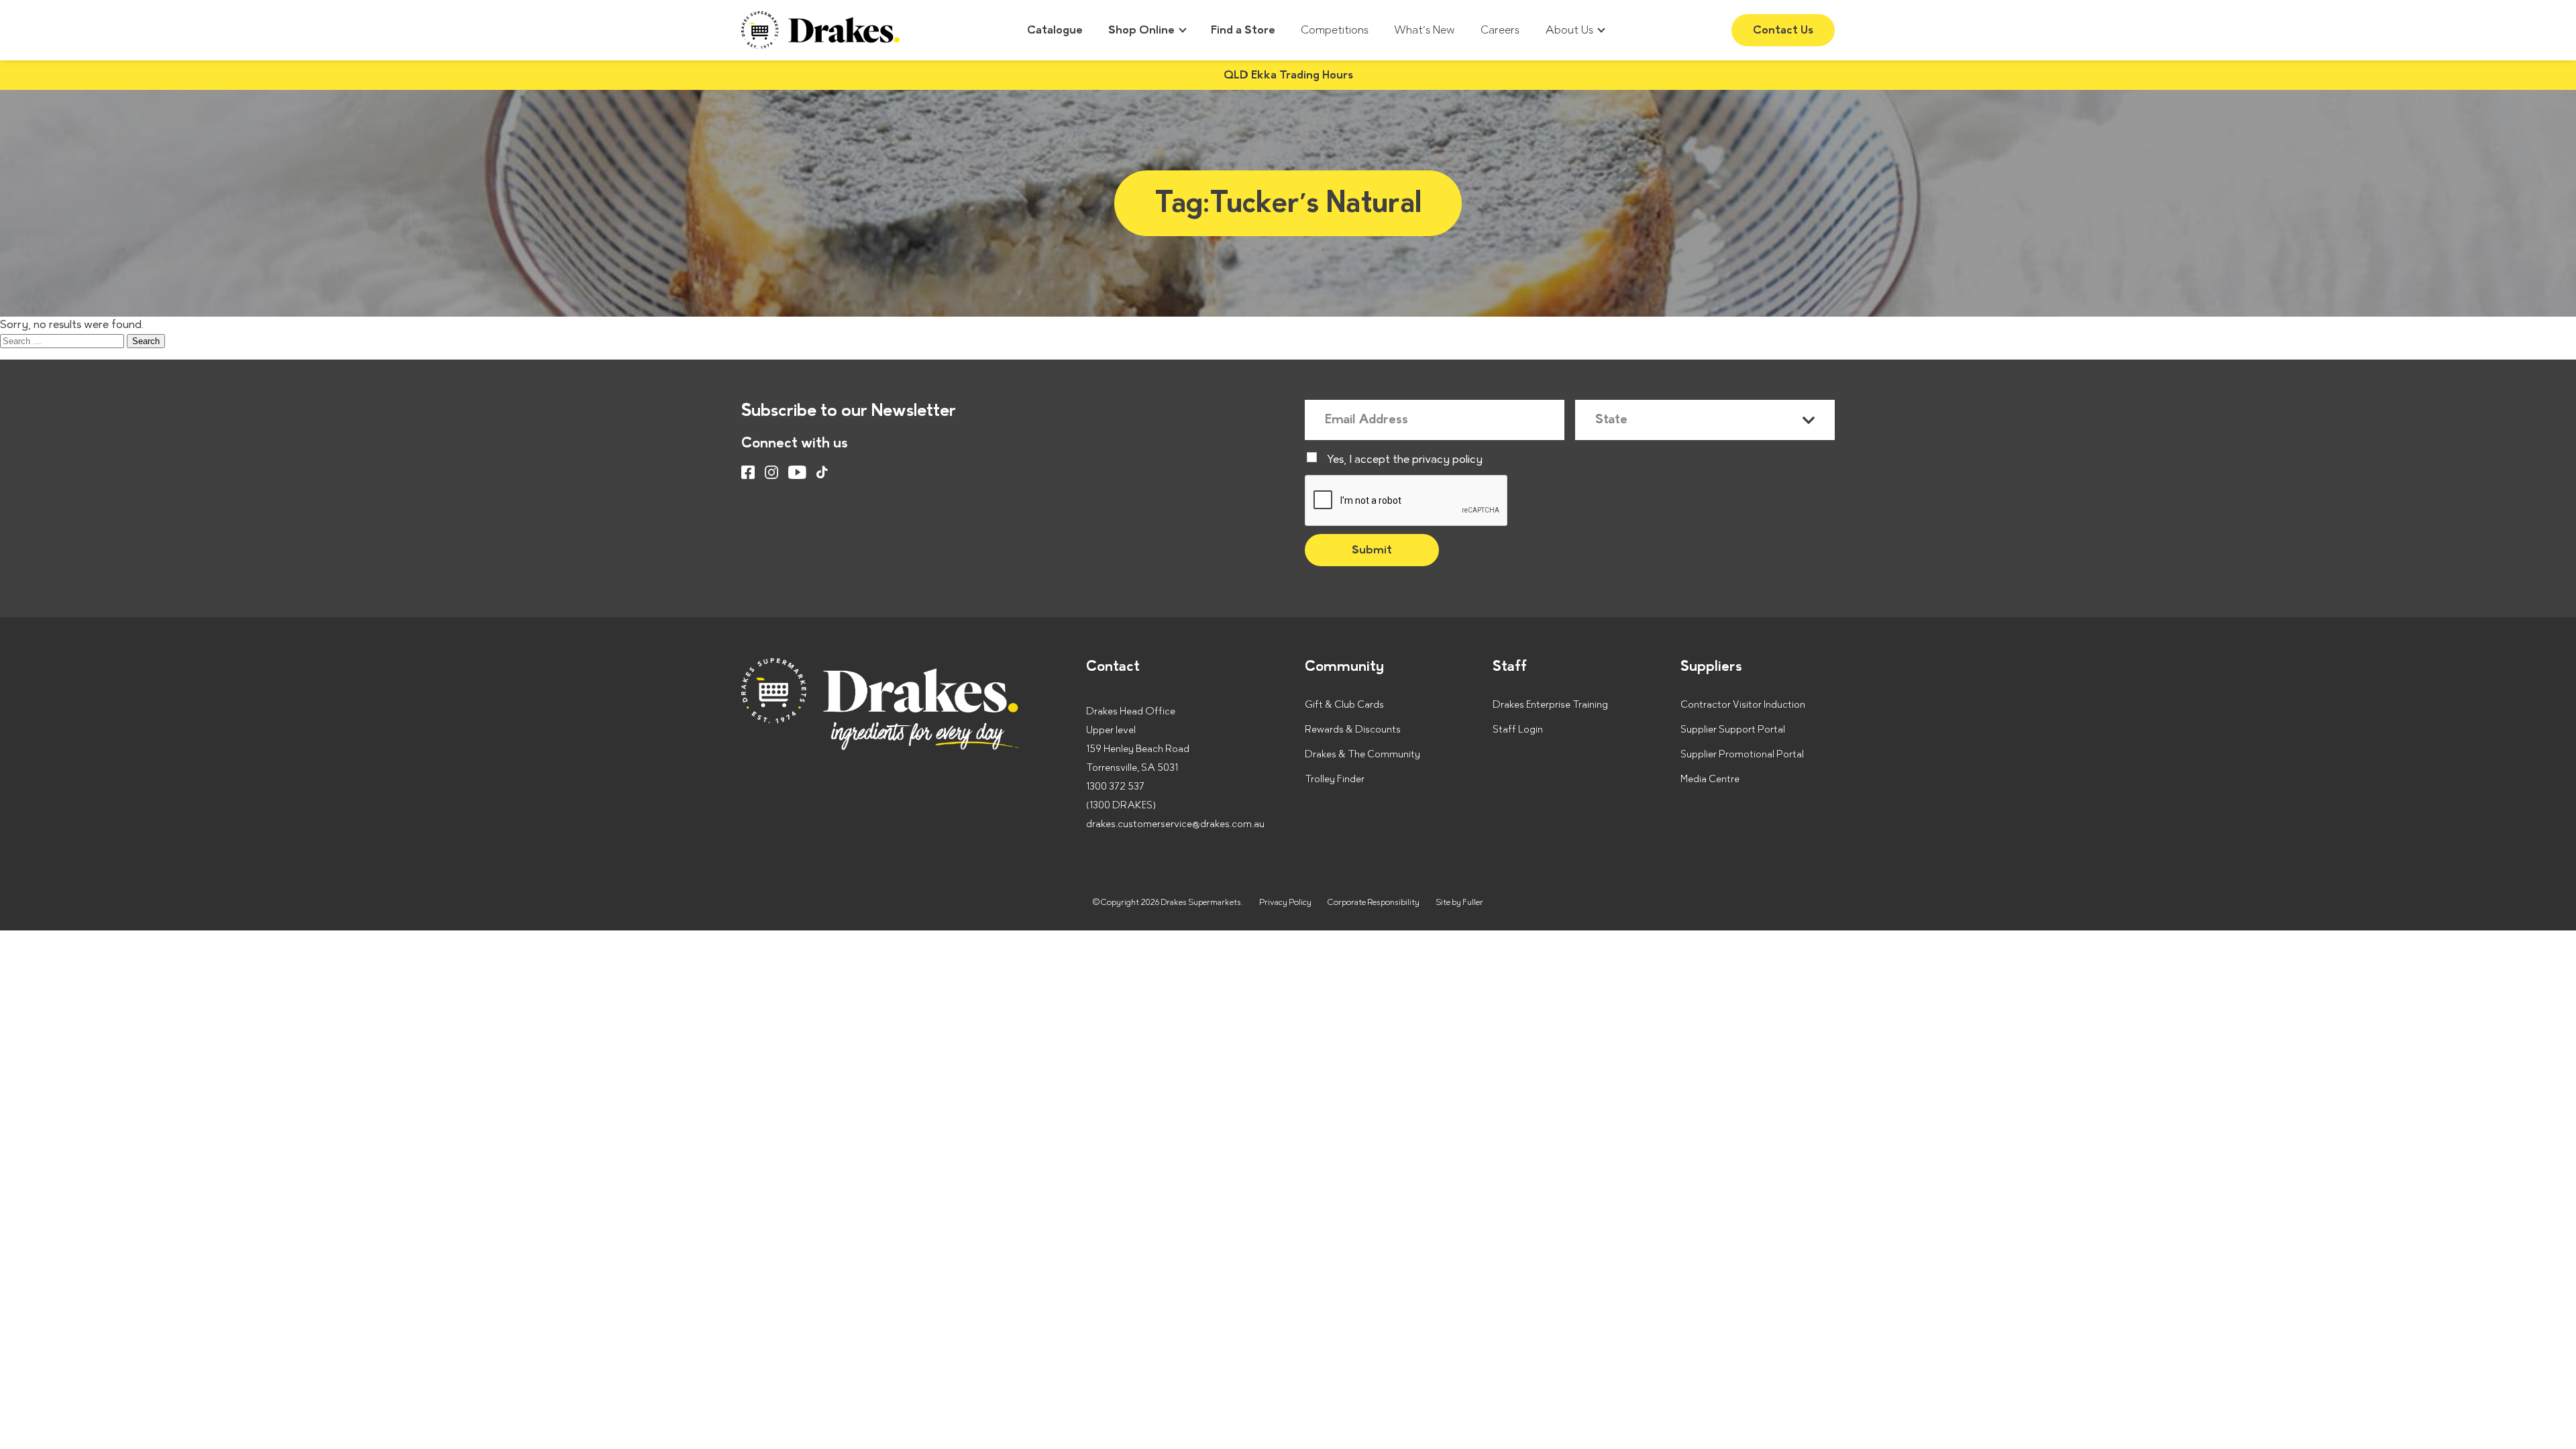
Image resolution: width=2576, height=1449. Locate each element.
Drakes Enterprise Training (1550, 705)
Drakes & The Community (1362, 754)
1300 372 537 (1115, 787)
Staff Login (1518, 730)
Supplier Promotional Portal (1742, 754)
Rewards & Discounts (1353, 730)
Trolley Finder (1335, 779)
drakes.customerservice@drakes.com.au (1175, 824)
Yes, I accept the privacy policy (1405, 460)
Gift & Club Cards (1344, 705)
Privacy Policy (1285, 902)
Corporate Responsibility (1374, 902)
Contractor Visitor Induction (1743, 705)
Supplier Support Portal (1733, 730)
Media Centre (1710, 779)
